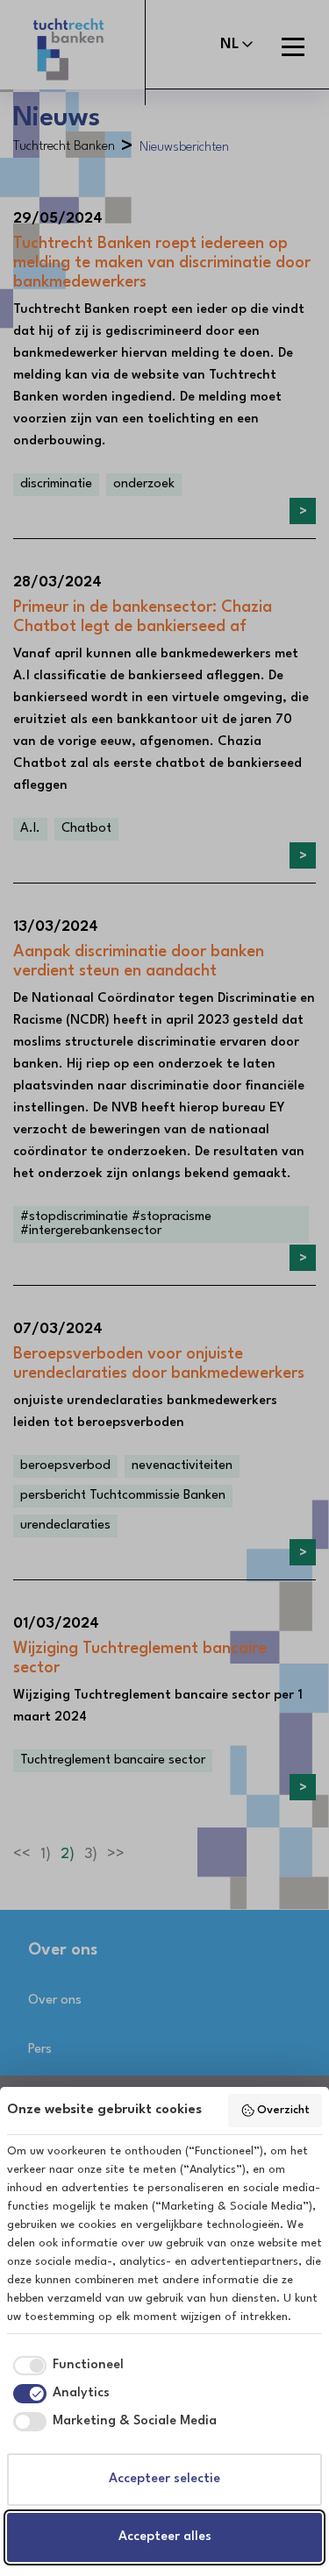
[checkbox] (65, 2366)
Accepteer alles (165, 2537)
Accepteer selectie (164, 2479)
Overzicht (283, 2110)
